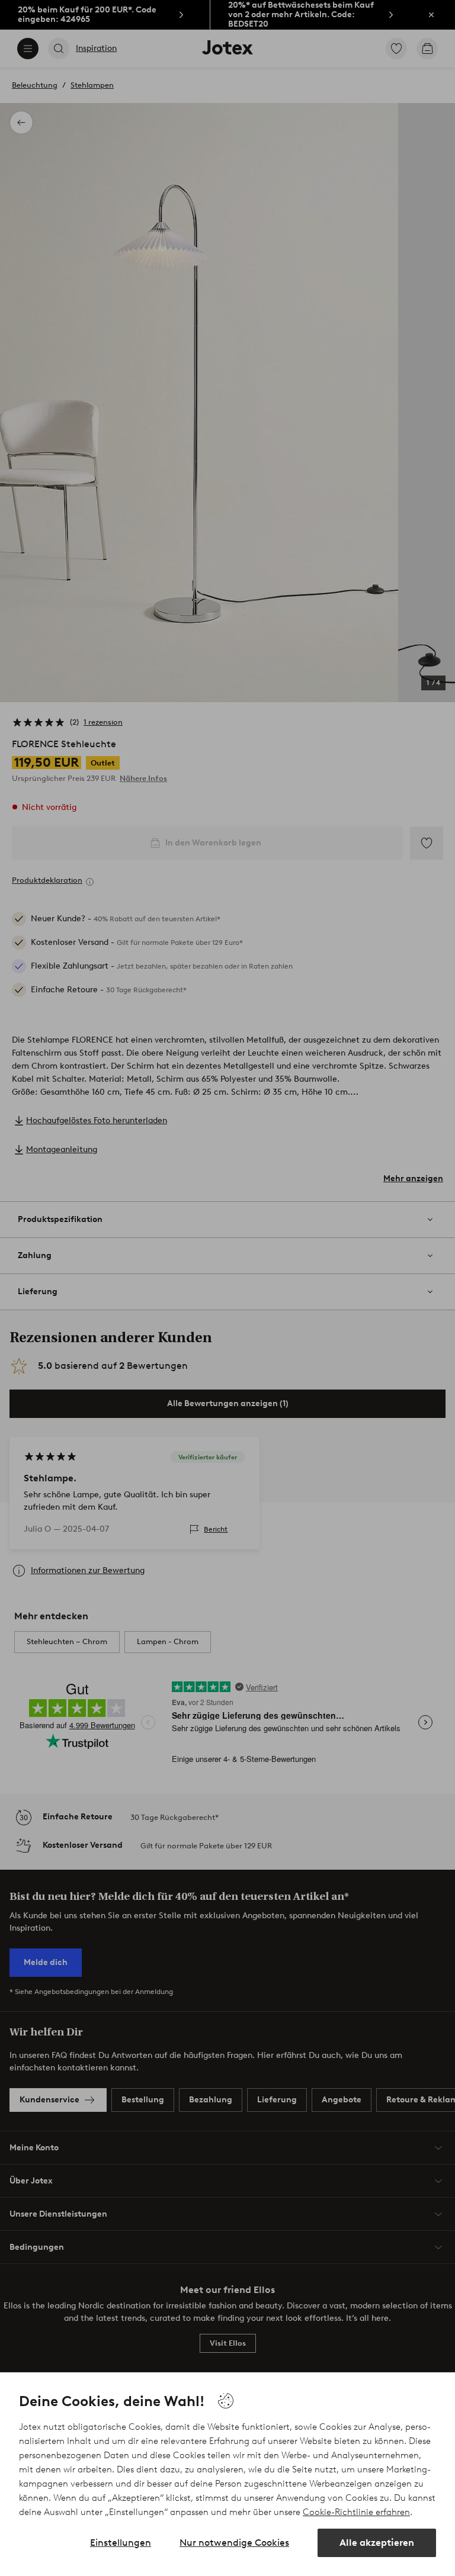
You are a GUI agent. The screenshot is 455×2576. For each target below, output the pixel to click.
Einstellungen (121, 2543)
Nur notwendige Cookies (234, 2543)
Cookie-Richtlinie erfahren (356, 2512)
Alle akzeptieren (377, 2543)
